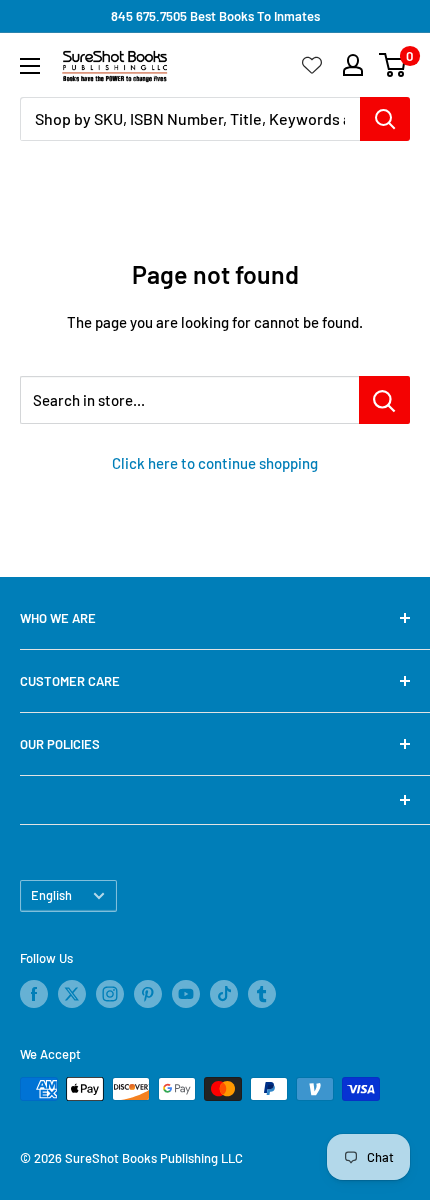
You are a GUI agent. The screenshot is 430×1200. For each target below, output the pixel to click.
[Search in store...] (384, 400)
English (51, 895)
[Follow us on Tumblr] (262, 994)
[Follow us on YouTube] (186, 994)
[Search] (385, 119)
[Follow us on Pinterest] (148, 994)
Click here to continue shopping (215, 463)
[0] (393, 65)
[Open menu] (30, 66)
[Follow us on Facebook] (34, 994)
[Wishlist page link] (312, 65)
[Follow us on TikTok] (224, 994)
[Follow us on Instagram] (110, 994)
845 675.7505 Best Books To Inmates (215, 16)
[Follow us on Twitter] (72, 994)
